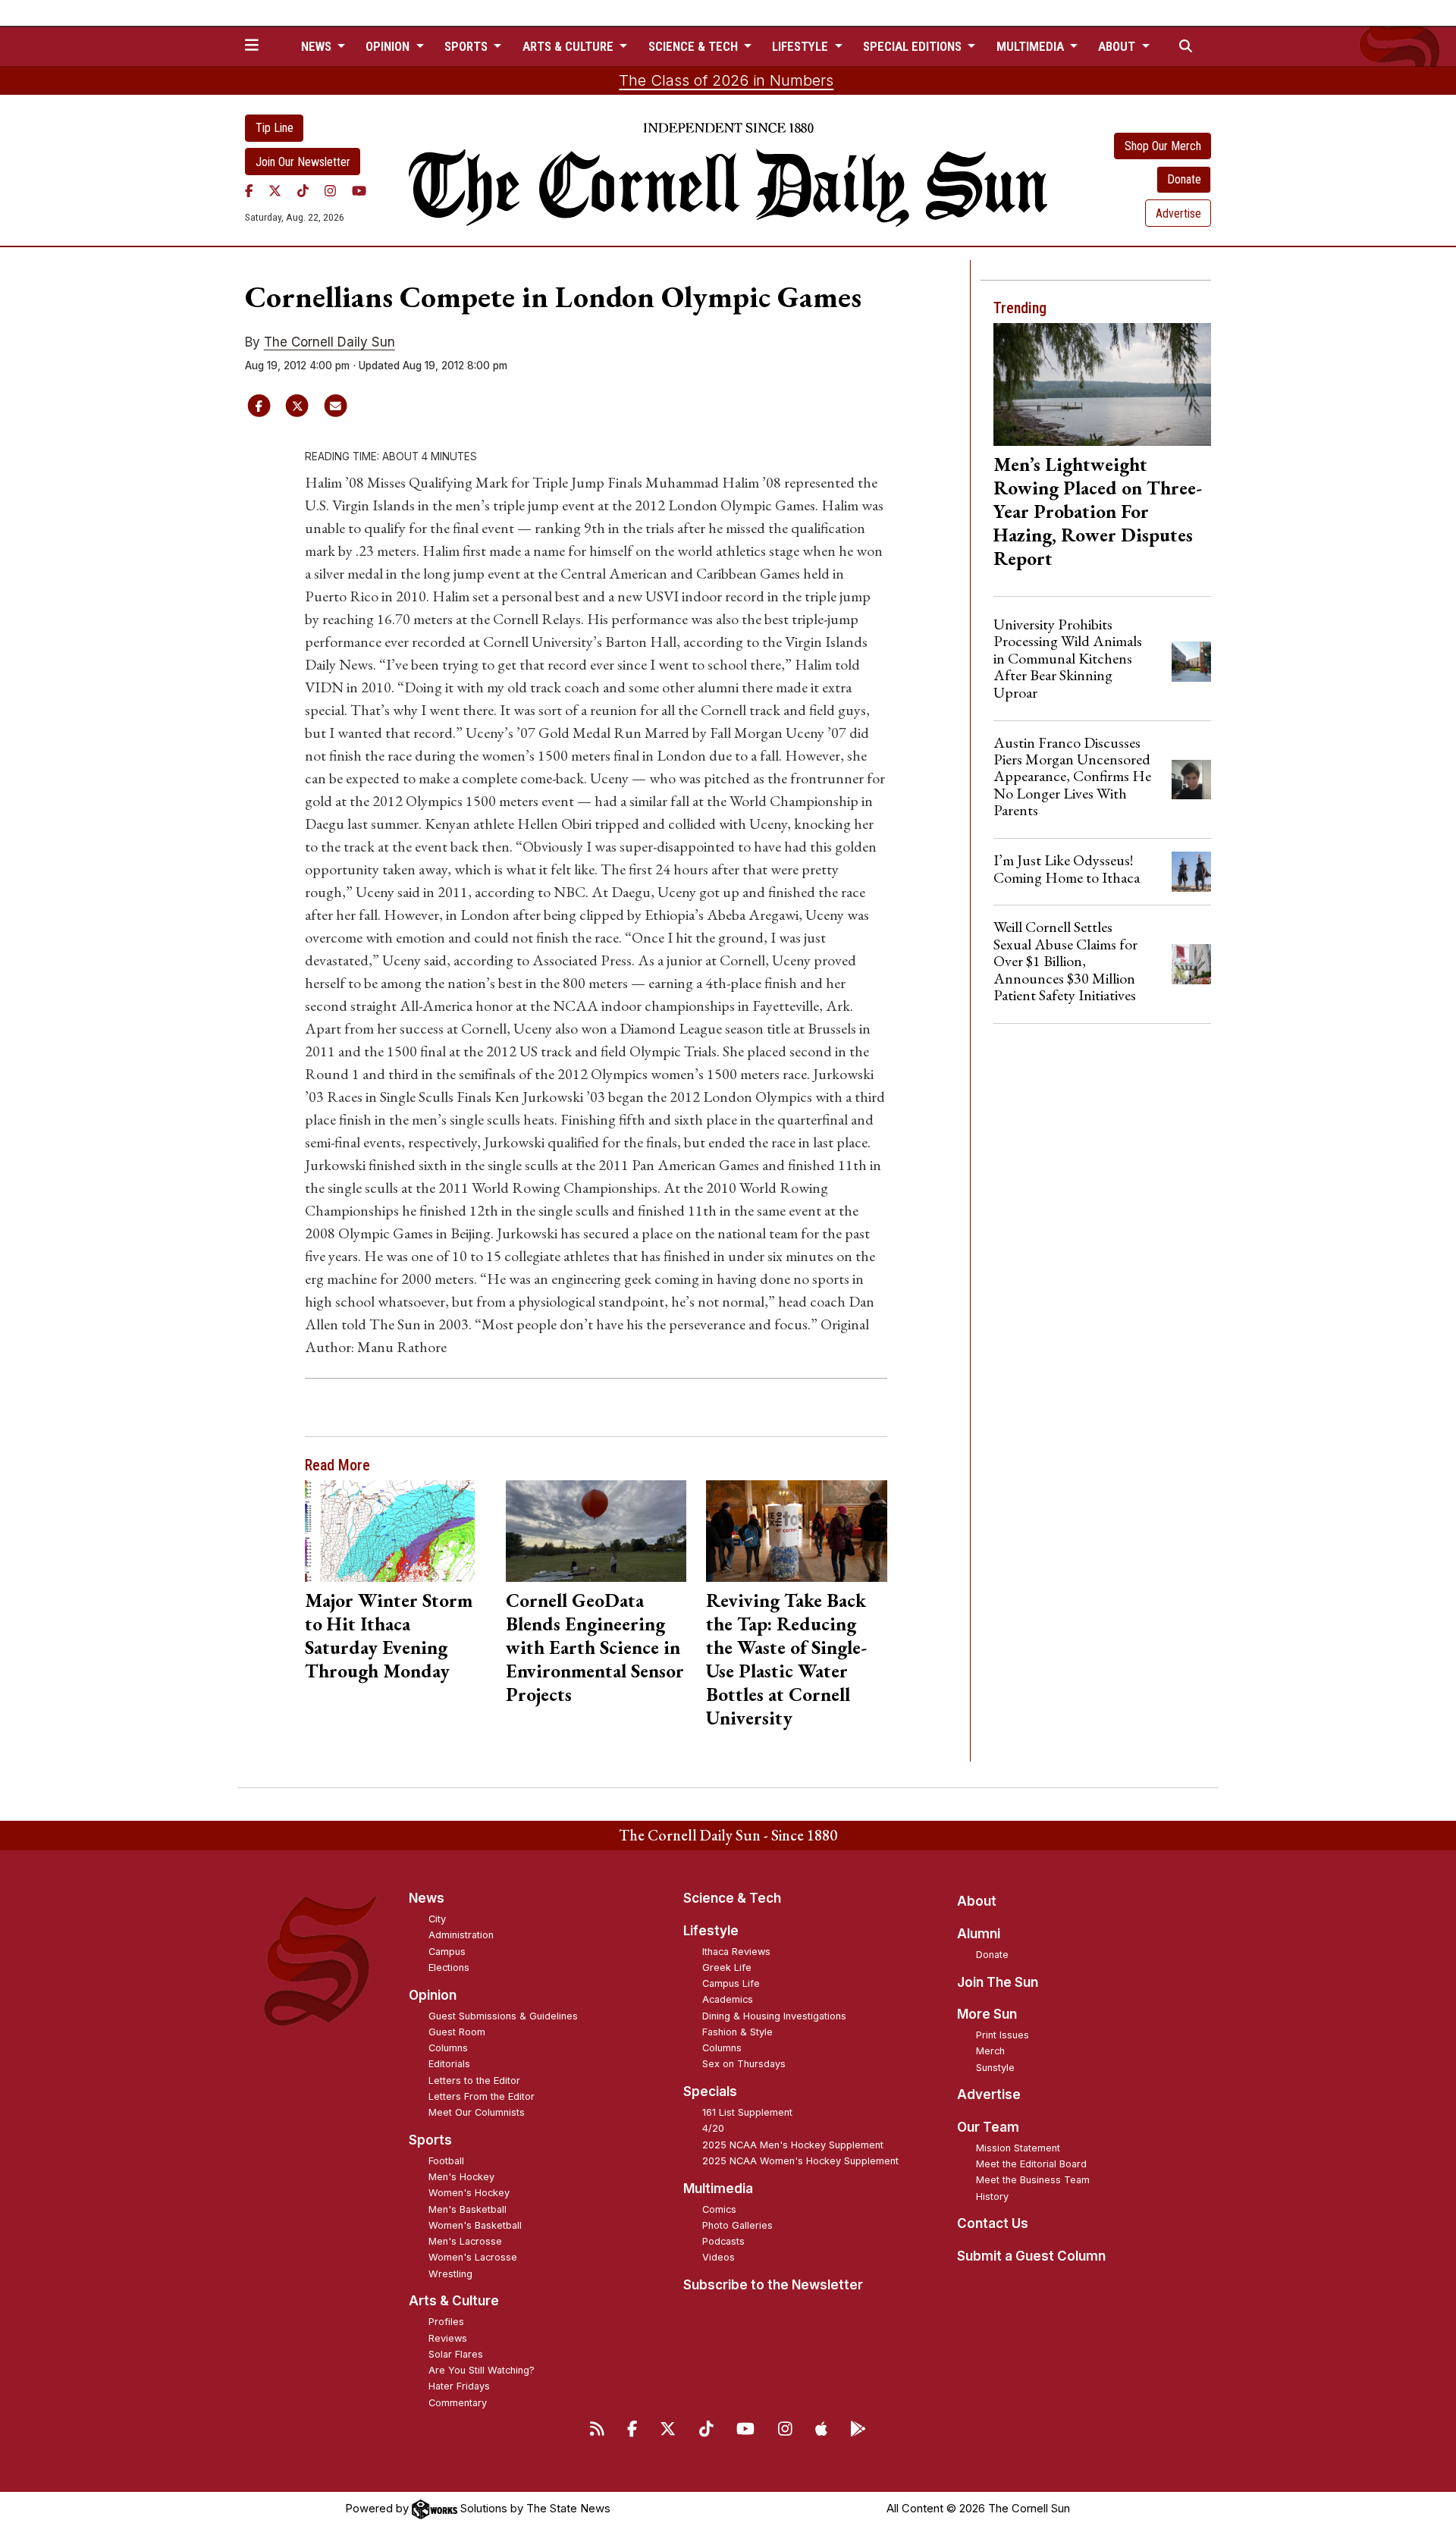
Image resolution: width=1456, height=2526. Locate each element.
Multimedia (718, 2189)
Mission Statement (1018, 2148)
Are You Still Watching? (482, 2370)
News (427, 1898)
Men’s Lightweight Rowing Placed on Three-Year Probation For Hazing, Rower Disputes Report (1098, 511)
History (992, 2197)
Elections (449, 1967)
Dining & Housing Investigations (774, 2016)
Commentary (458, 2403)
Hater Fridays (459, 2386)
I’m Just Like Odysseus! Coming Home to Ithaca (1067, 868)
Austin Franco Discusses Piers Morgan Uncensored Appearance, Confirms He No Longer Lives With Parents (1072, 777)
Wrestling (450, 2274)
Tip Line (275, 128)
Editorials (449, 2064)
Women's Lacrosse (473, 2257)
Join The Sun (998, 1982)
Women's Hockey (469, 2193)
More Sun (987, 2014)
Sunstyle (995, 2068)
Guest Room (457, 2032)
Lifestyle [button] (802, 46)
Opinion (433, 1995)
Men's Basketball (468, 2209)
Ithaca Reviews (736, 1952)
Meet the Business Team (1033, 2180)
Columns (448, 2048)
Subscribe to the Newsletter (773, 2285)
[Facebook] (249, 190)
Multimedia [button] (1032, 46)
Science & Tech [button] (695, 46)
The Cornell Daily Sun (329, 342)
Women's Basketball (475, 2225)
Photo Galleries (737, 2225)
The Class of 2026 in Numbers (726, 80)
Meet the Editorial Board (1031, 2164)
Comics (719, 2209)
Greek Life (727, 1967)
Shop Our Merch (1163, 146)
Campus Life (731, 1983)
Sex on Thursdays (744, 2064)
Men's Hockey (461, 2177)
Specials (710, 2091)
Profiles (446, 2322)
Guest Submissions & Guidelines (503, 2016)
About (977, 1901)
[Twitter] (275, 190)
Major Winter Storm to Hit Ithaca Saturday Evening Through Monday (389, 1635)
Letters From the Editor (482, 2096)
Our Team (988, 2127)
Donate (1184, 179)
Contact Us (993, 2223)
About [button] (1118, 46)
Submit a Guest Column (1031, 2256)
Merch (990, 2051)
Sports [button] (468, 46)
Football (446, 2161)
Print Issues (1003, 2035)
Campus (447, 1952)
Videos (719, 2257)
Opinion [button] (389, 46)
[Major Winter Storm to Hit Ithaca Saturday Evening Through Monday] (395, 1531)
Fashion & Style (737, 2032)
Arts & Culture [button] (570, 46)
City (437, 1919)
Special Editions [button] (914, 46)
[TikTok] (303, 190)
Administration (461, 1935)
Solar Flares (456, 2354)
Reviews (448, 2338)
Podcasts (723, 2241)
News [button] (318, 46)
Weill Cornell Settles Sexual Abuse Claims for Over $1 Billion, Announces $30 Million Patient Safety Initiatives (1065, 961)
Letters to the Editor (474, 2080)
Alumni (979, 1934)
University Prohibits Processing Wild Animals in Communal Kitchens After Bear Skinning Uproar (1068, 658)
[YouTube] (359, 190)
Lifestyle (711, 1931)
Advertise (1178, 213)
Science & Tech (732, 1898)
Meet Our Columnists (477, 2112)
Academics (728, 1999)
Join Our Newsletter (303, 162)
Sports (430, 2140)
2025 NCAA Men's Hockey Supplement (793, 2145)
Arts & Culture (454, 2301)
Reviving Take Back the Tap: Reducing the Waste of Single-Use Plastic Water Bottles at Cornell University (786, 1659)
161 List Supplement (747, 2112)
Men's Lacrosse (465, 2241)
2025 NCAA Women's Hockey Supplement (800, 2161)
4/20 (713, 2128)
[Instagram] (330, 190)
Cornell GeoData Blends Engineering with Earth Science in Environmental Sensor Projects (595, 1647)
